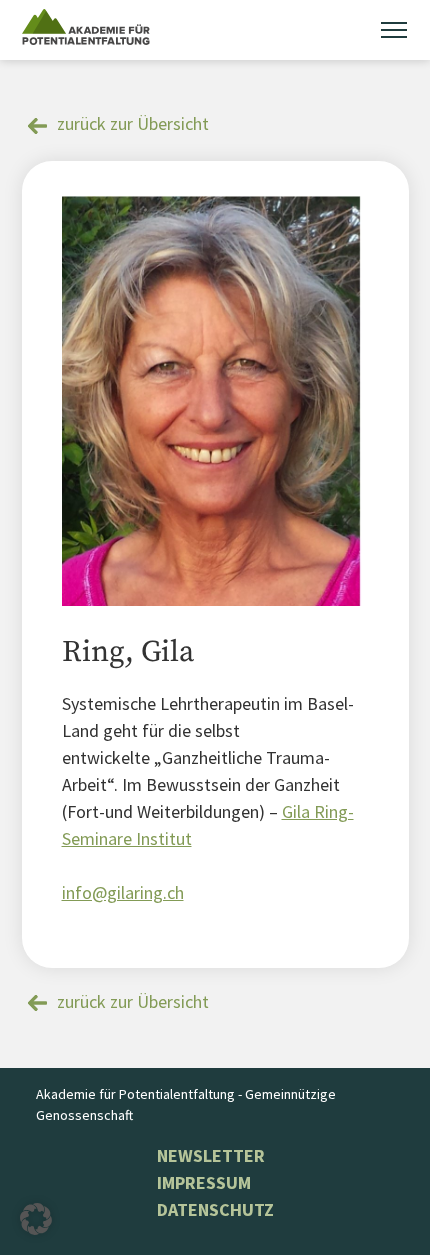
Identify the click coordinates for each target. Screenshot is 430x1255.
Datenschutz (215, 1209)
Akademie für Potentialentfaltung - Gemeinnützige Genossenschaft (186, 1104)
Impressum (204, 1182)
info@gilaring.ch (123, 892)
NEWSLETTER (211, 1155)
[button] (36, 1219)
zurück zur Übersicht (133, 123)
